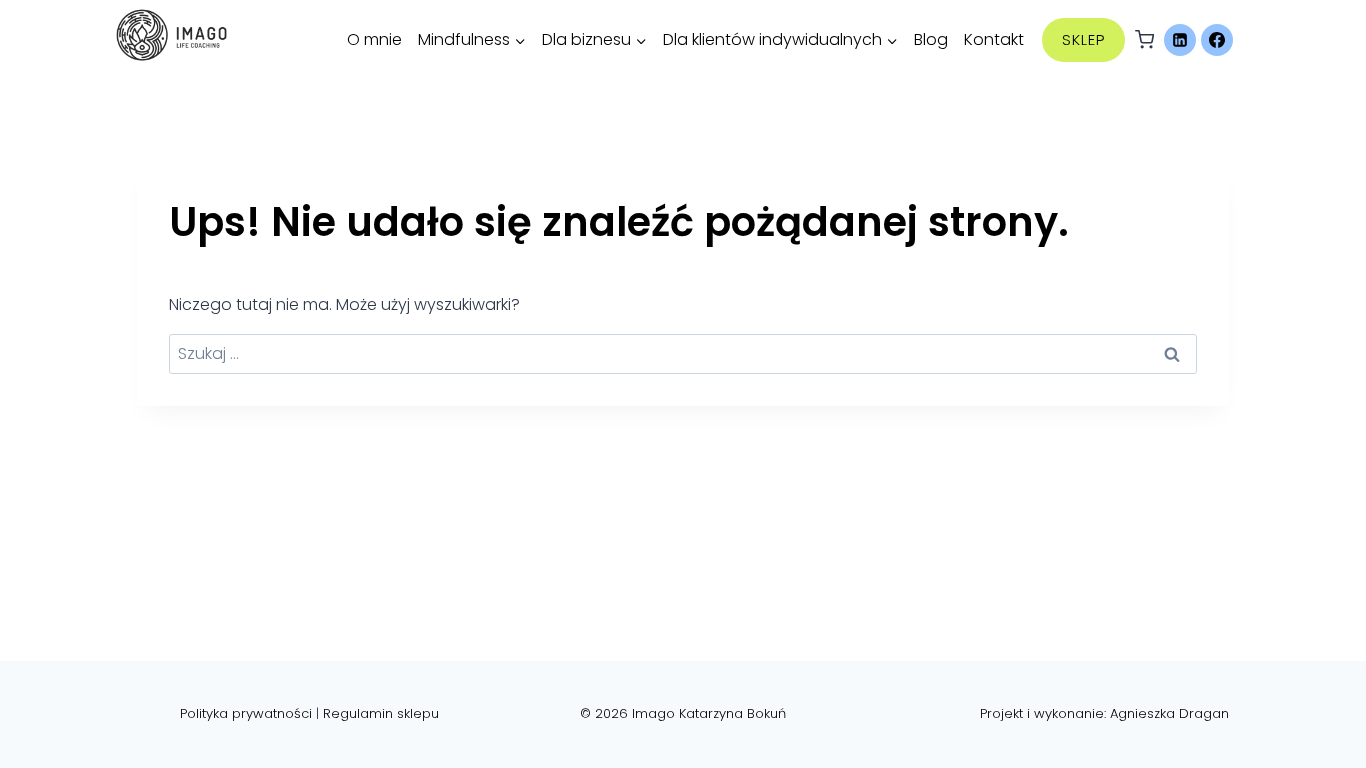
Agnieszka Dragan (1169, 713)
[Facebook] (1217, 40)
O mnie (374, 39)
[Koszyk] (1144, 39)
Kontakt (994, 39)
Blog (931, 39)
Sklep (1083, 39)
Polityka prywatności (246, 713)
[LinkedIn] (1180, 40)
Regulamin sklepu (381, 713)
